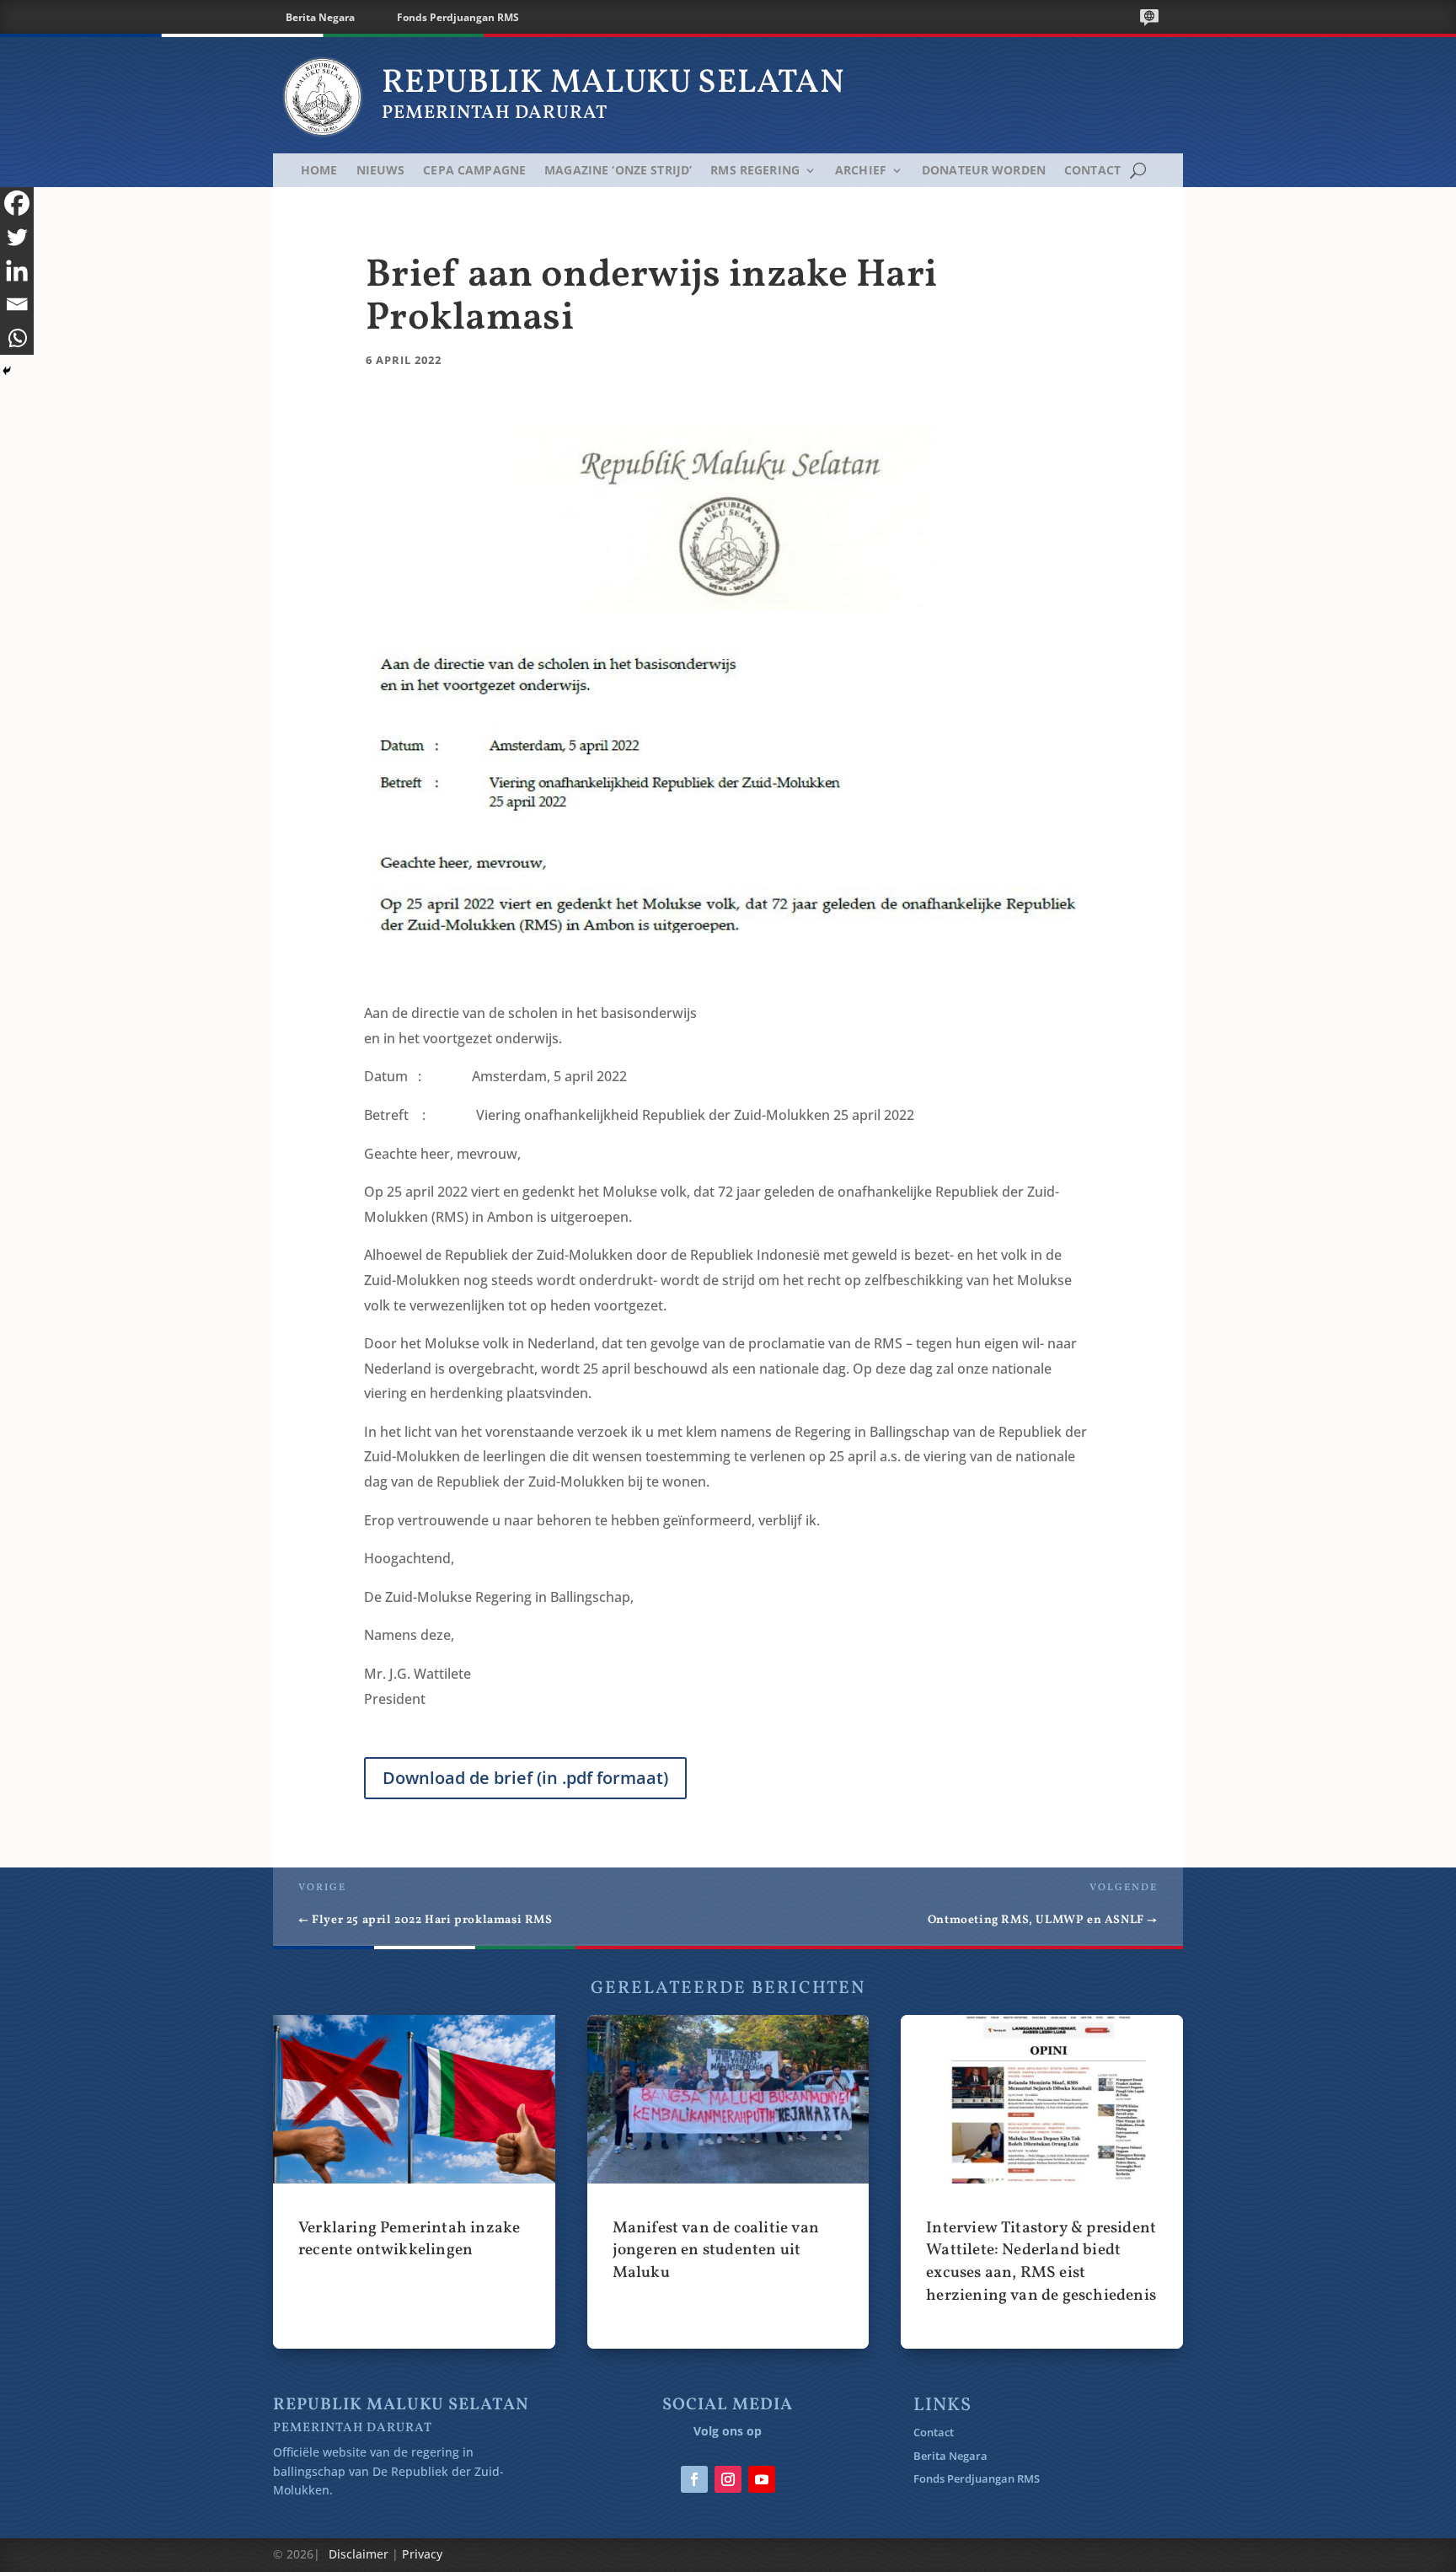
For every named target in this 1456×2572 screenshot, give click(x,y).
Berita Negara (320, 17)
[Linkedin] (17, 271)
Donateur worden (984, 171)
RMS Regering (755, 171)
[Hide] (7, 371)
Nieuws (381, 171)
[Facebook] (17, 203)
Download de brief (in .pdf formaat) (525, 1778)
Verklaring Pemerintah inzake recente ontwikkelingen (414, 2182)
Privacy (422, 2554)
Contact (1092, 171)
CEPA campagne (474, 171)
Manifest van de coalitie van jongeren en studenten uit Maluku (728, 2182)
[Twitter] (17, 237)
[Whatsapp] (17, 338)
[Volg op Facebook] (694, 2479)
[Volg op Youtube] (762, 2479)
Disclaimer (359, 2554)
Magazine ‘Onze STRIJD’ (618, 171)
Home (319, 171)
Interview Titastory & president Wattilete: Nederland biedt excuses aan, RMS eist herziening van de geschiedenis (1042, 2182)
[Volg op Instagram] (728, 2479)
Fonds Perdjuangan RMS (458, 17)
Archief (861, 171)
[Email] (17, 304)
